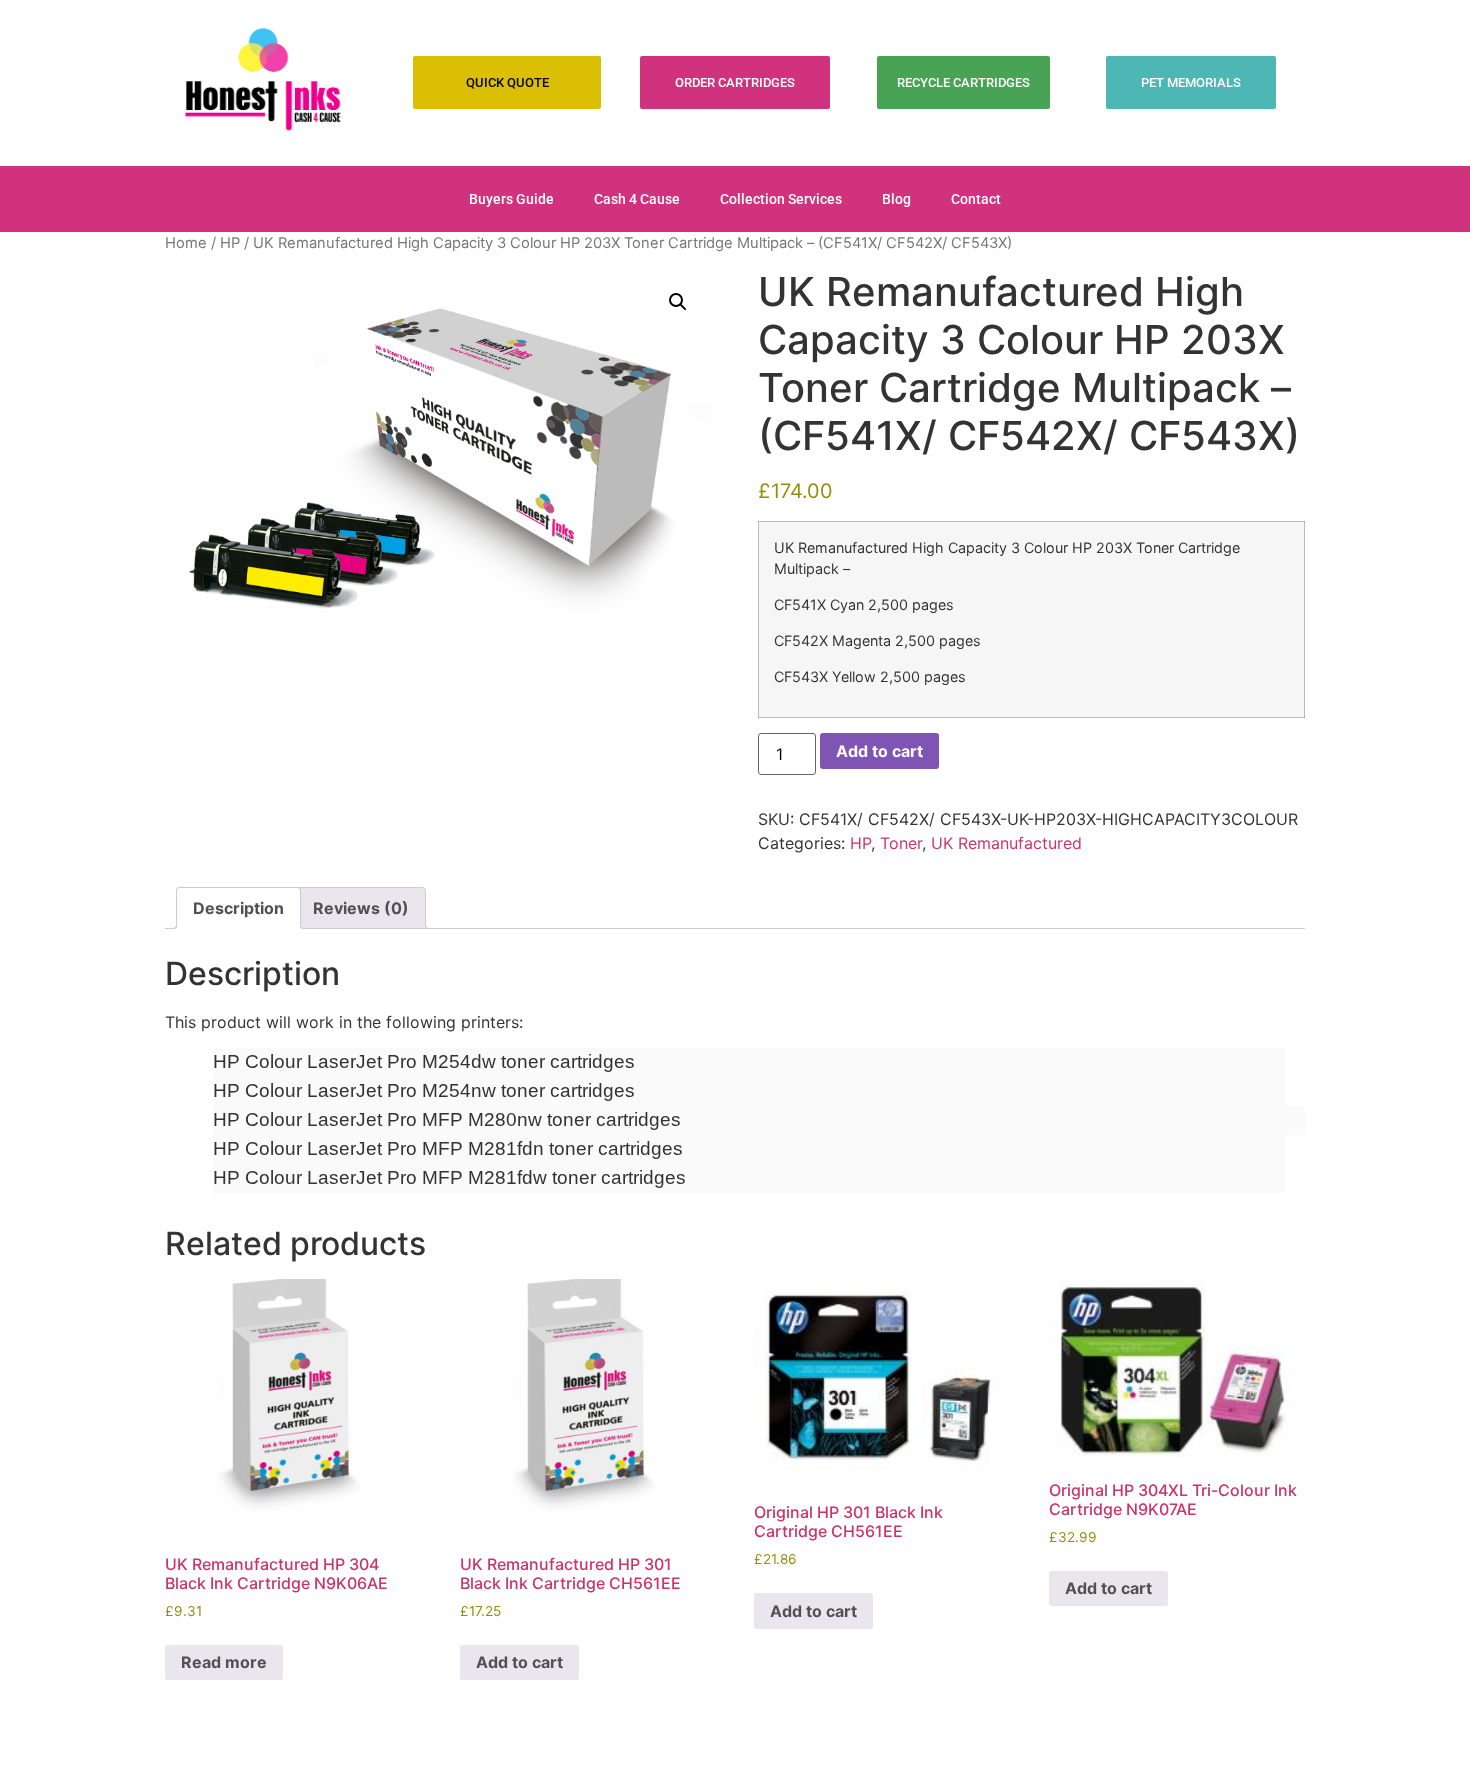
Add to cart (879, 751)
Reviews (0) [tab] (361, 908)
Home (186, 243)
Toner (901, 843)
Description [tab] (238, 908)
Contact (976, 199)
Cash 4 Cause (637, 199)
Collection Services (781, 199)
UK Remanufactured (1006, 843)
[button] (678, 302)
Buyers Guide (511, 199)
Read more (224, 1662)
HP (230, 243)
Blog (896, 199)
